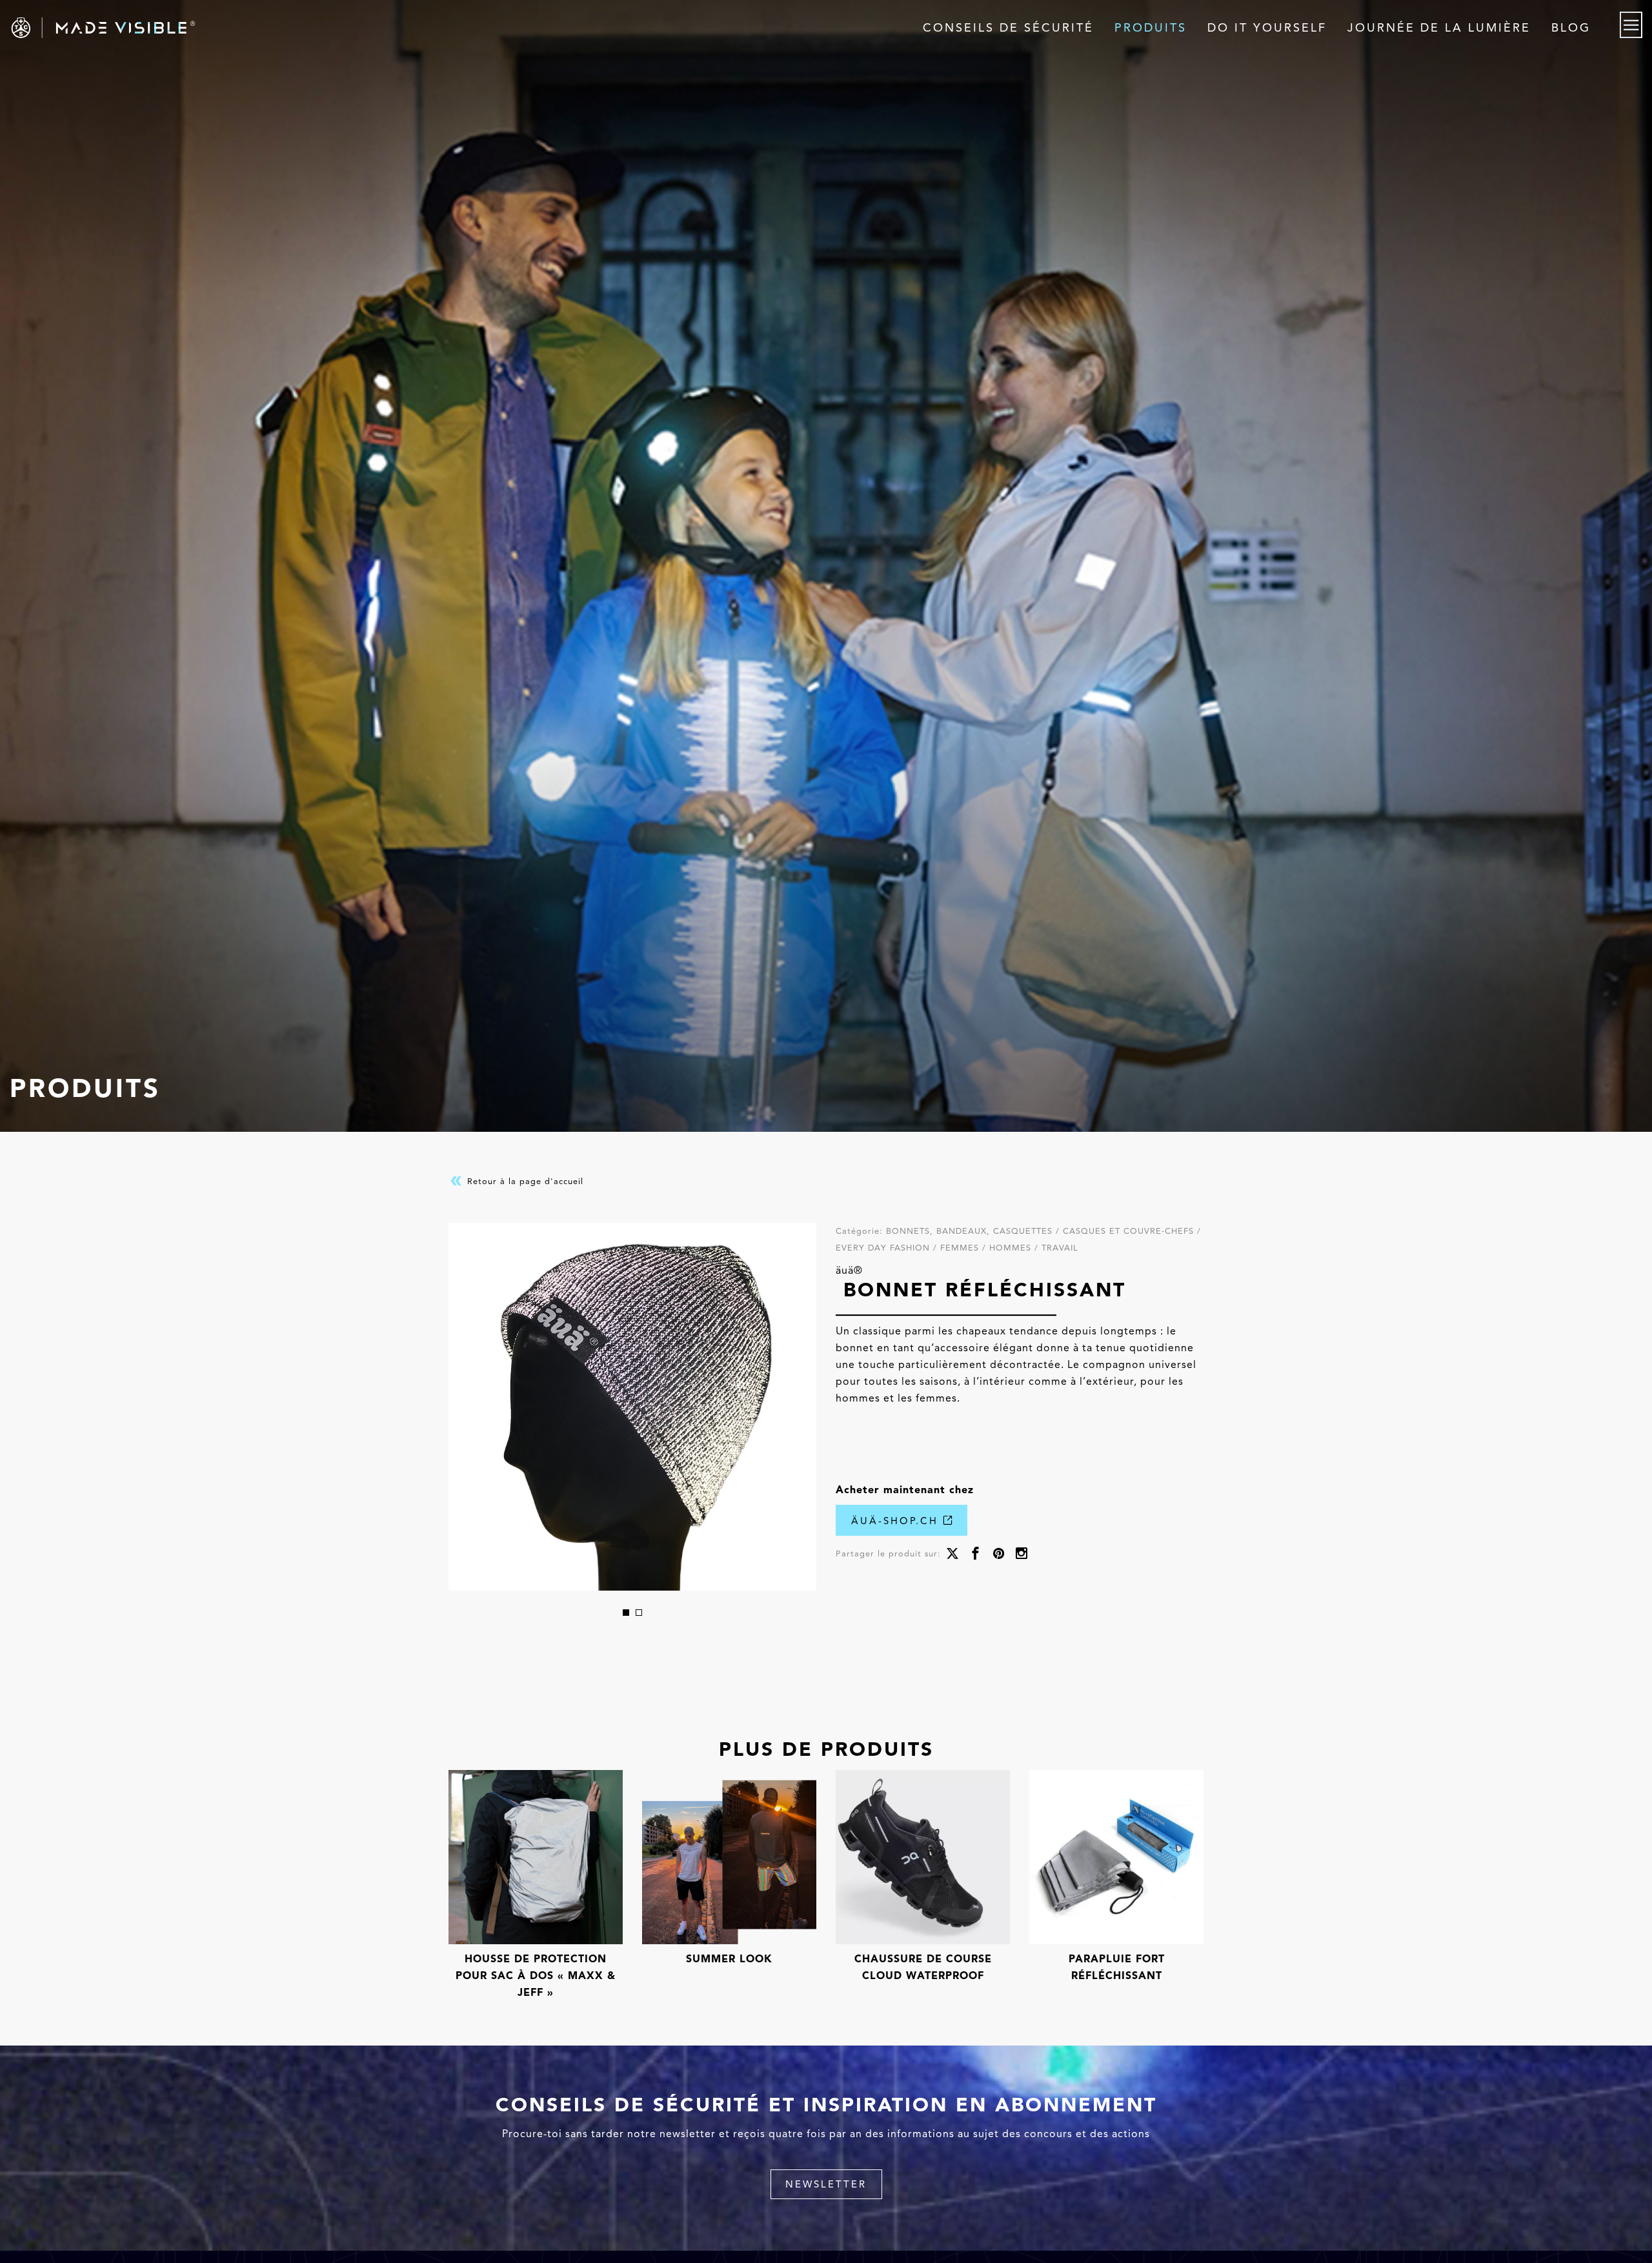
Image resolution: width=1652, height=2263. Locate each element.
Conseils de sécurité (1008, 28)
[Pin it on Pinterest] (999, 1554)
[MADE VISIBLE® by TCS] (331, 28)
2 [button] (639, 1613)
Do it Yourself (1267, 28)
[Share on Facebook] (976, 1554)
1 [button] (626, 1613)
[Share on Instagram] (1022, 1554)
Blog (1571, 28)
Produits (1151, 28)
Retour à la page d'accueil (524, 1181)
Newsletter (826, 2184)
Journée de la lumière (1439, 28)
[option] (632, 1407)
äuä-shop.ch (897, 1521)
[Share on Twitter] (952, 1554)
